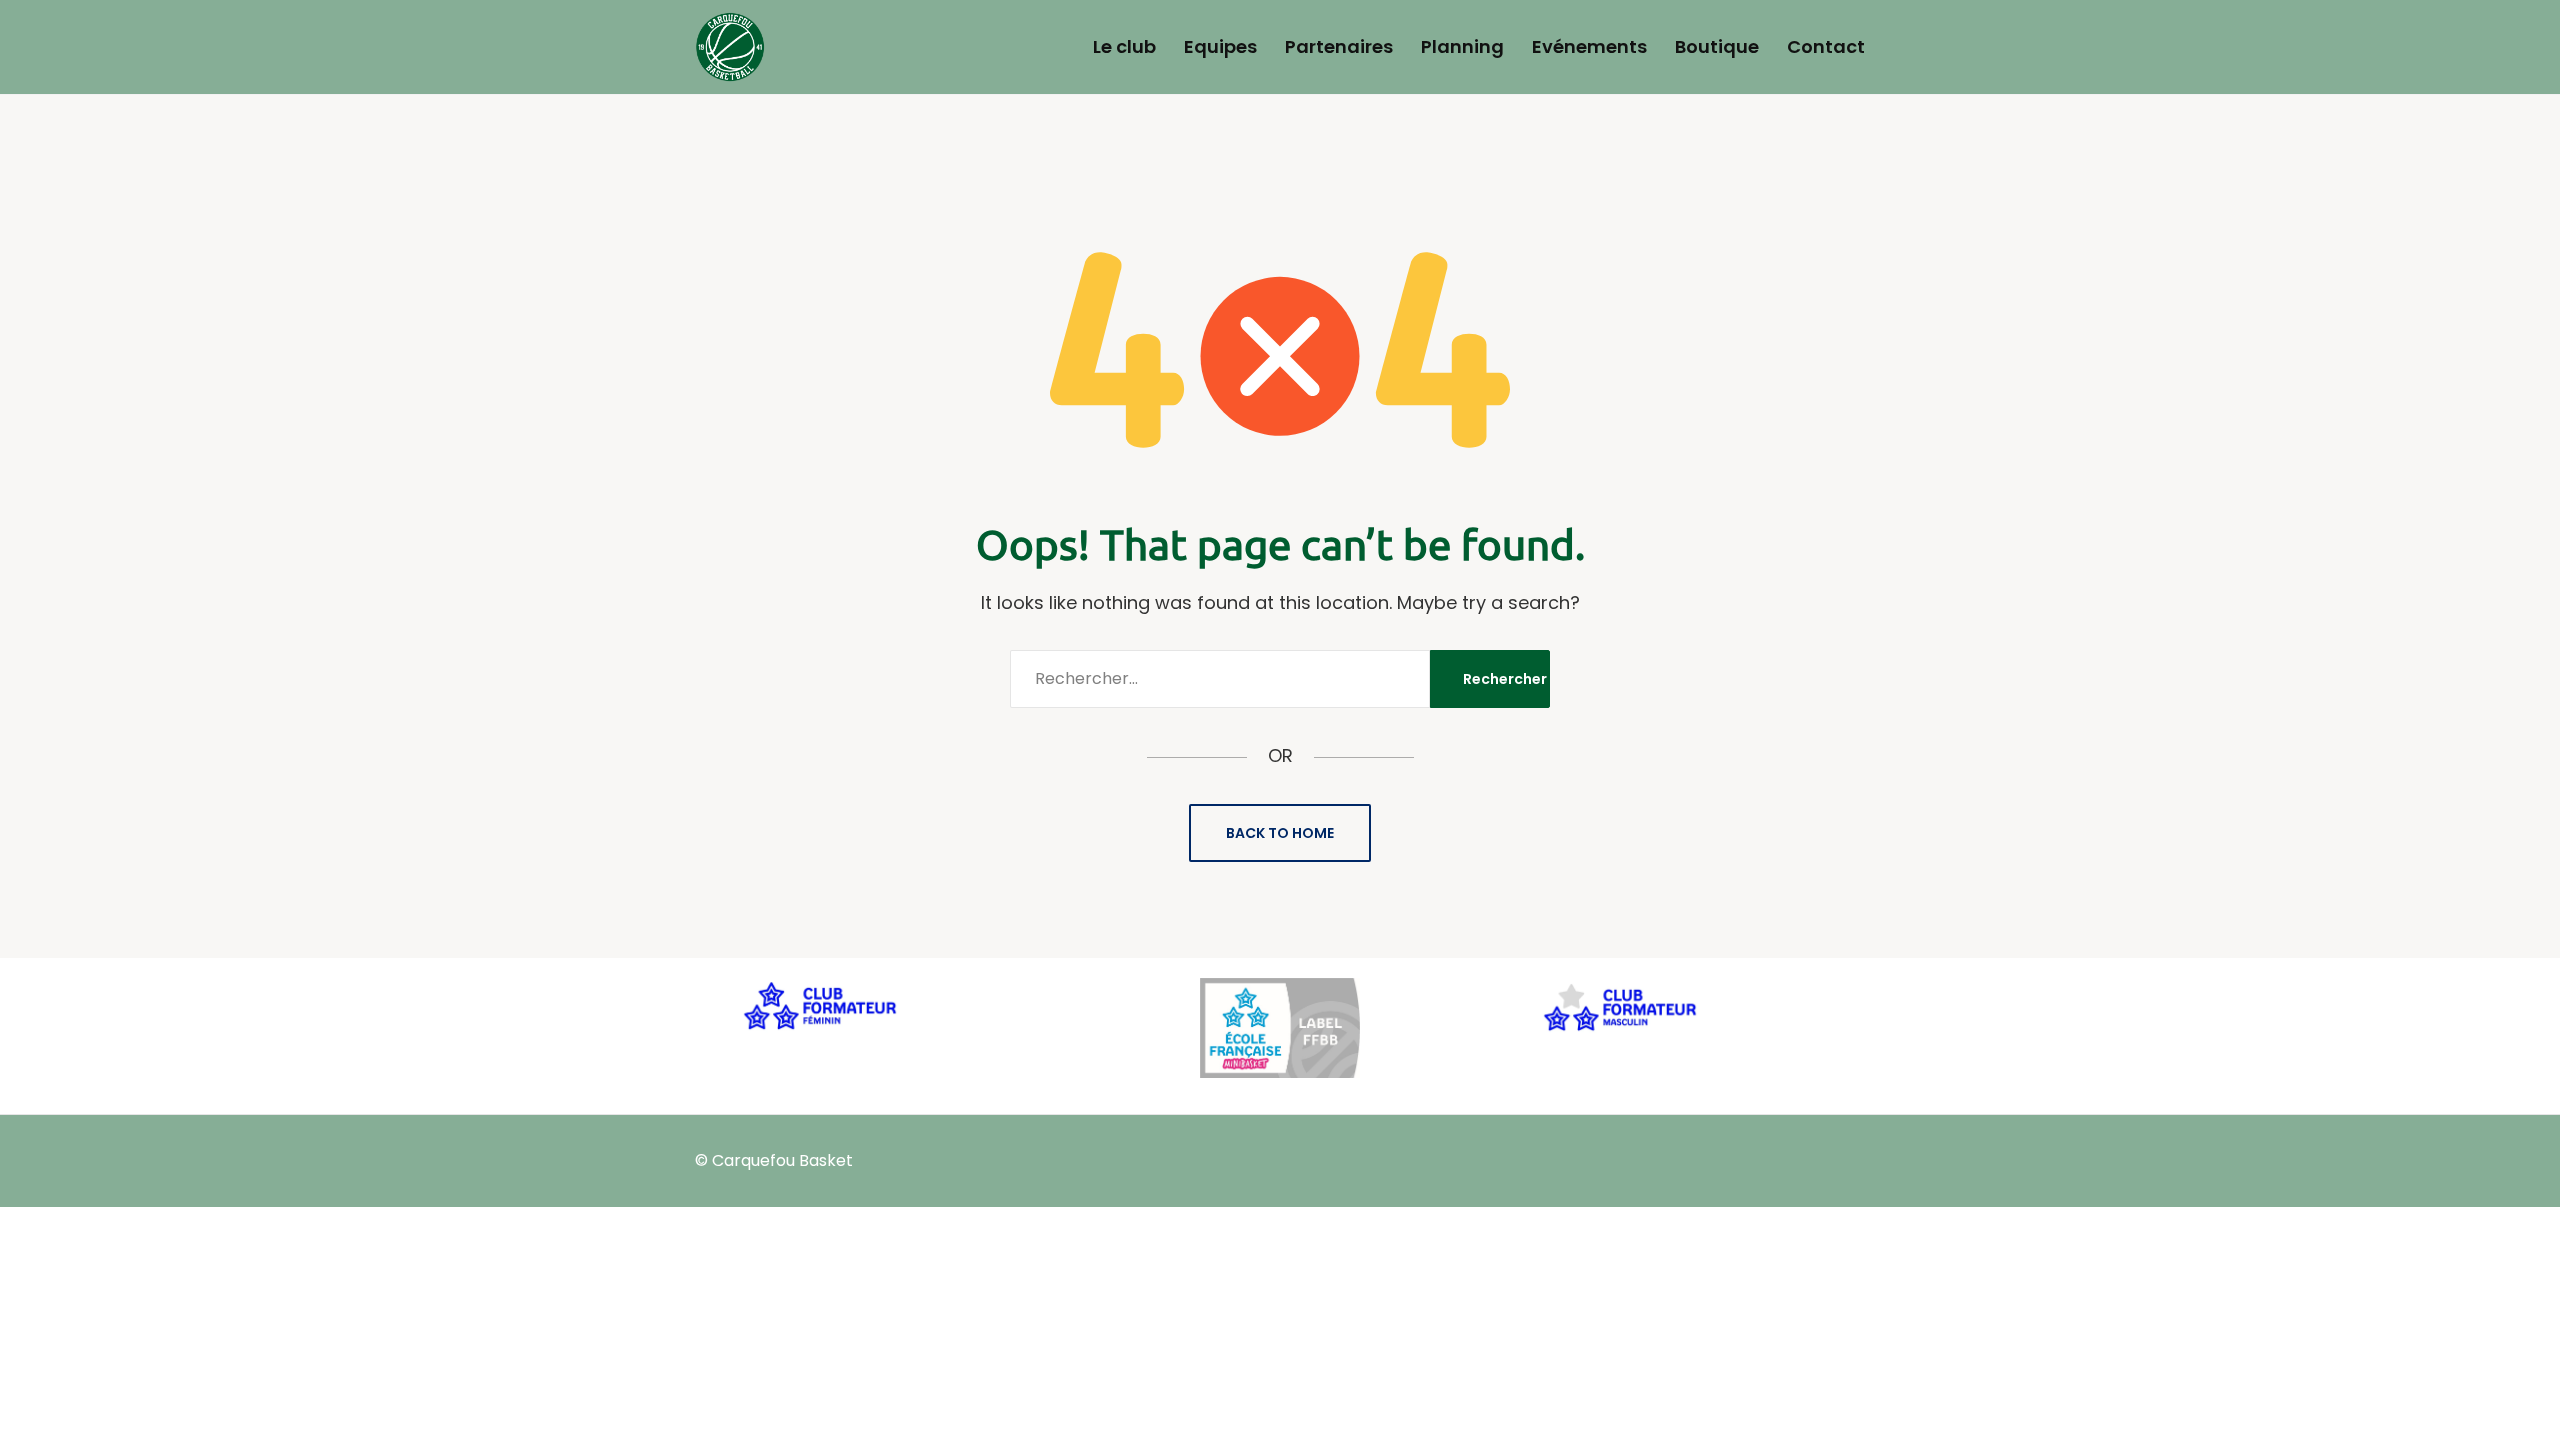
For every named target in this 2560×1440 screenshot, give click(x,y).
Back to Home (1280, 833)
